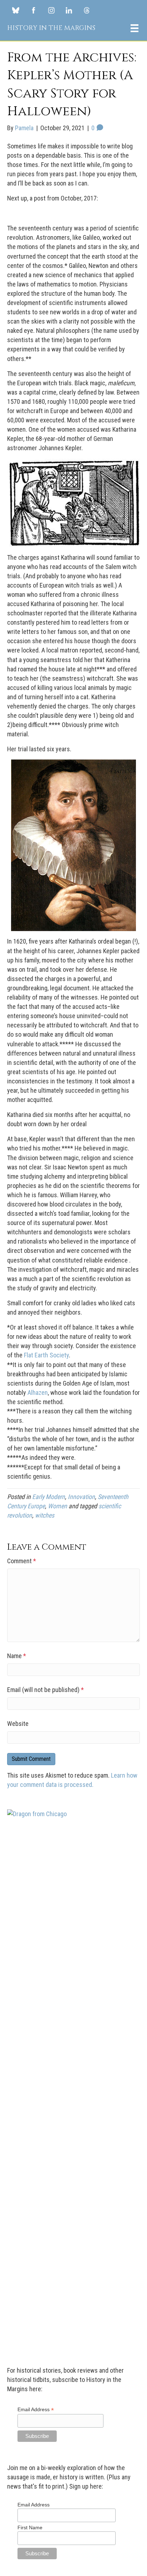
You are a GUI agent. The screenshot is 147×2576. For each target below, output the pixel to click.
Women (57, 1506)
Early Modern (49, 1497)
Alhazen (37, 1393)
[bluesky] (16, 10)
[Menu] (135, 28)
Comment (22, 1561)
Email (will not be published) (45, 1690)
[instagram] (51, 10)
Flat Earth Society (46, 1355)
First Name (30, 2527)
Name (17, 1656)
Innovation (81, 1497)
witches (45, 1515)
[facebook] (33, 10)
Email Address (36, 2410)
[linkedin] (69, 10)
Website (18, 1724)
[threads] (87, 10)
